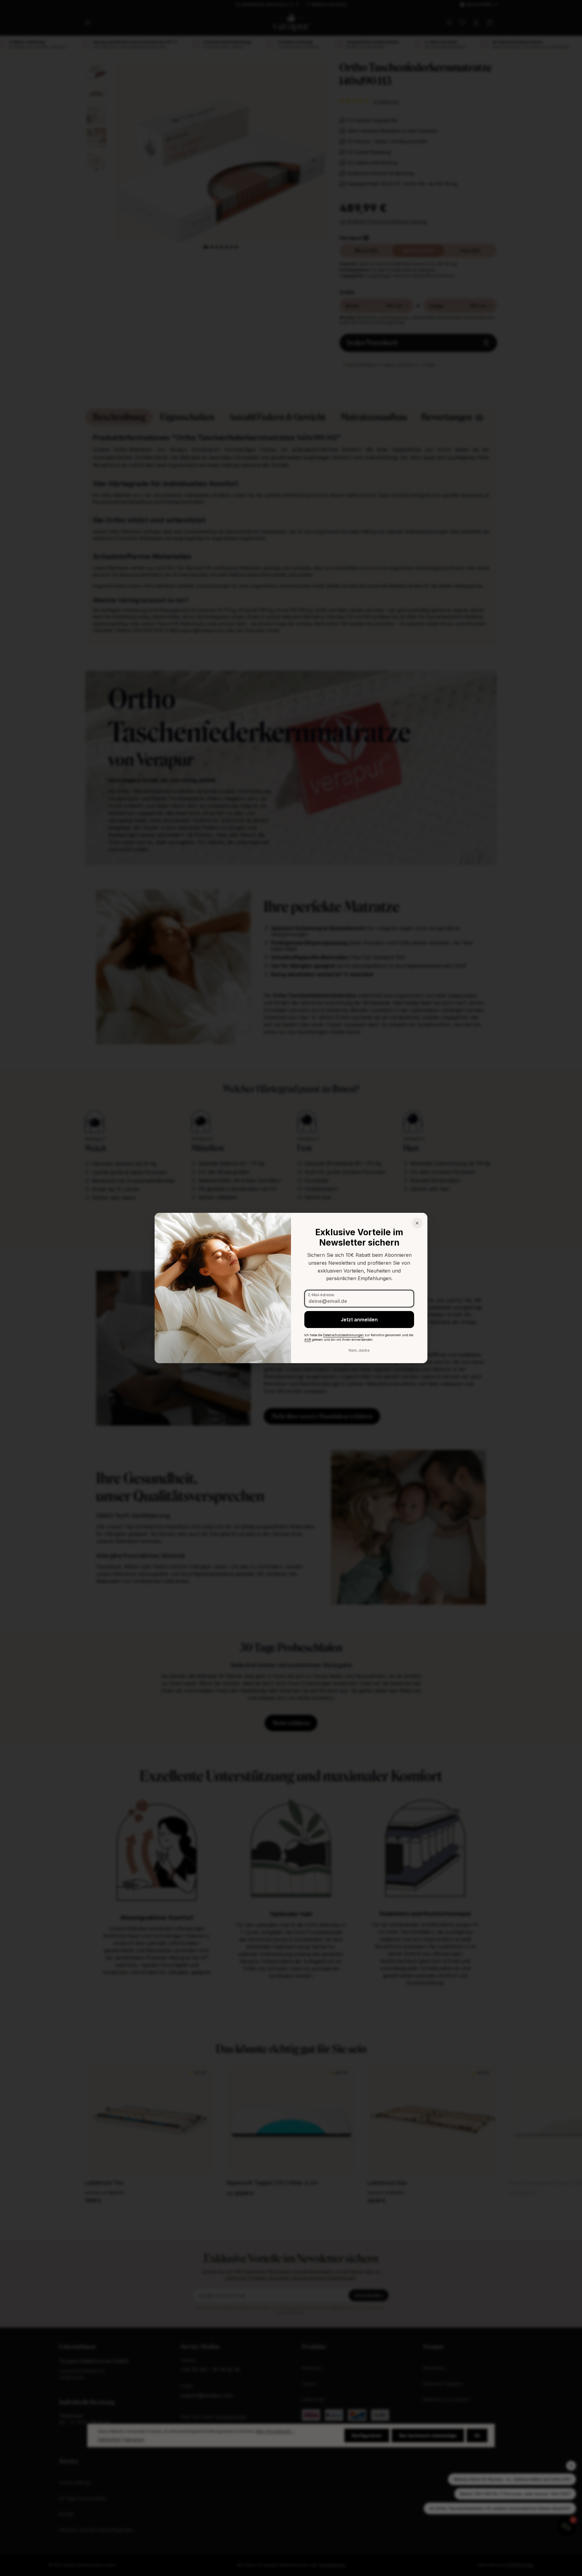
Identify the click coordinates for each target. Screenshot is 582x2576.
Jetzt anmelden (359, 1320)
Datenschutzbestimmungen (343, 1335)
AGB (308, 1340)
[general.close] (417, 1223)
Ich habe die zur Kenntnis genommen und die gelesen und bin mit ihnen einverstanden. (359, 1337)
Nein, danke (359, 1350)
